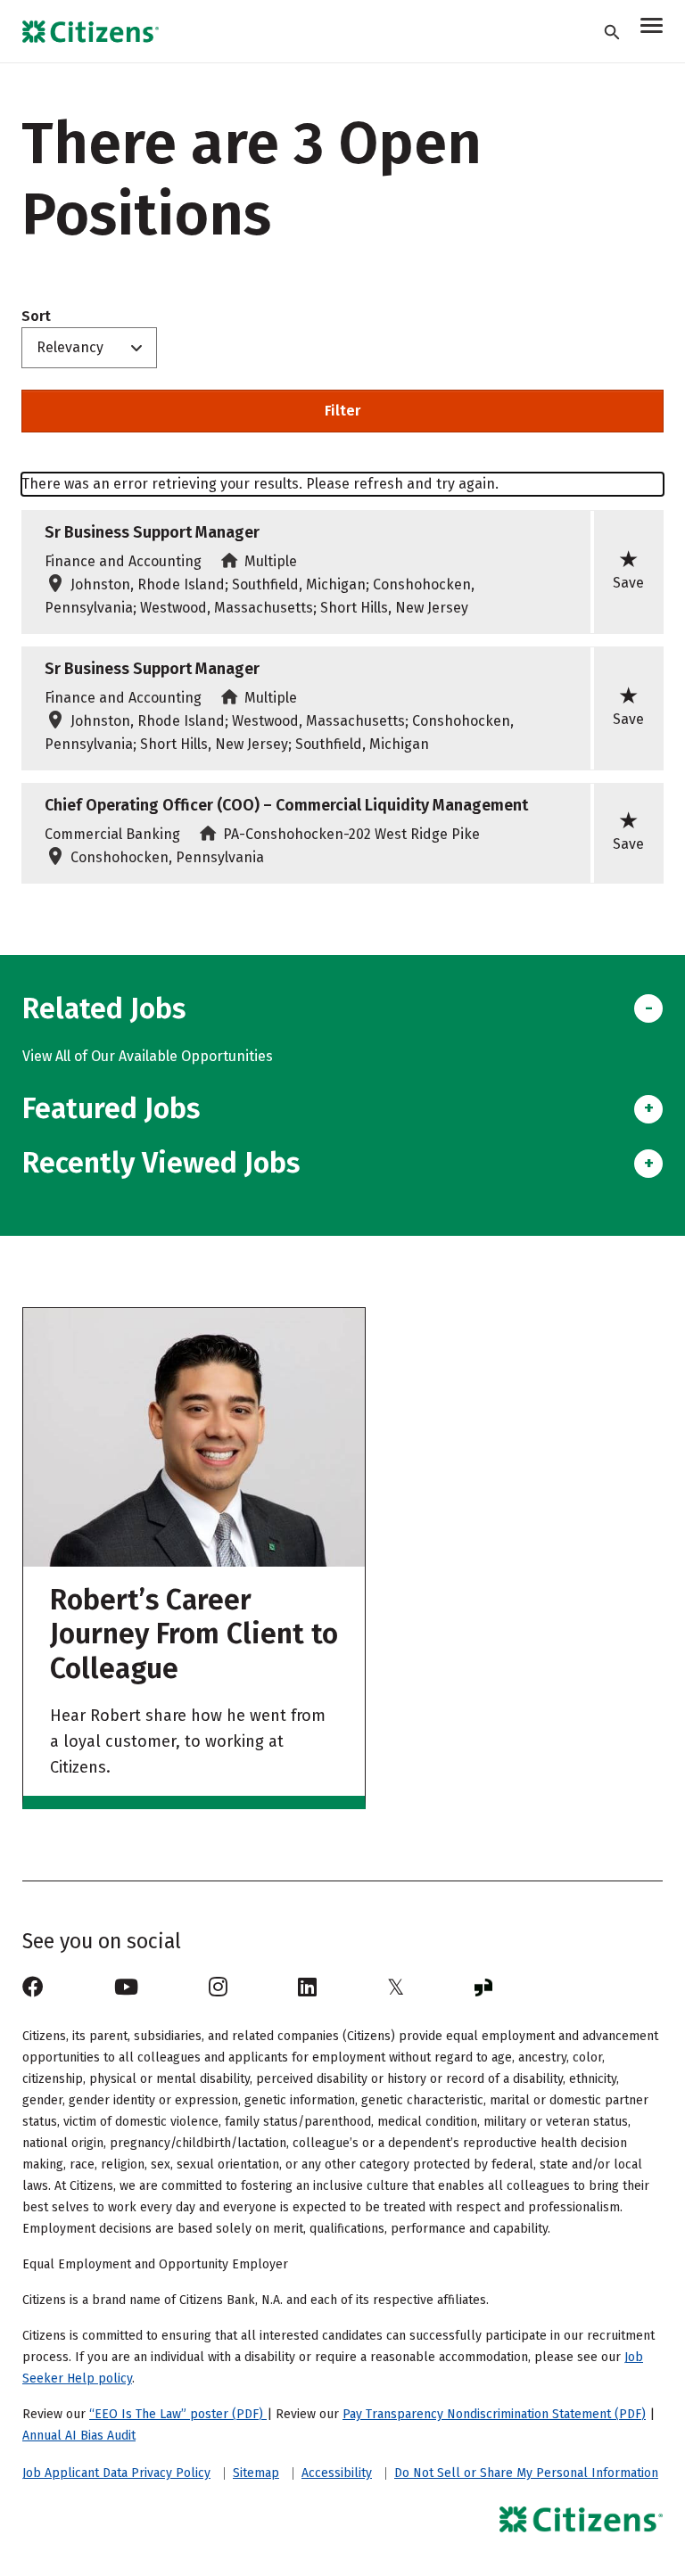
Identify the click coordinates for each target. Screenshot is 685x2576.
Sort (36, 317)
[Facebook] (33, 1988)
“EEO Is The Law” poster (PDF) (178, 2414)
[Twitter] (396, 1988)
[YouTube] (126, 1988)
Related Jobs (104, 1008)
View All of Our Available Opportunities (148, 1056)
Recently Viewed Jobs (161, 1163)
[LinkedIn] (307, 1988)
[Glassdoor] (483, 1988)
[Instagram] (218, 1988)
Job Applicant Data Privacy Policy (116, 2473)
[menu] (652, 28)
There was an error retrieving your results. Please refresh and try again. (260, 484)
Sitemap (256, 2473)
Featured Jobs (111, 1108)
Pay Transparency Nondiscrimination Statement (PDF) (494, 2414)
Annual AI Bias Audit (79, 2436)
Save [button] (628, 569)
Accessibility (337, 2473)
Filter (342, 411)
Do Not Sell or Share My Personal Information (526, 2473)
